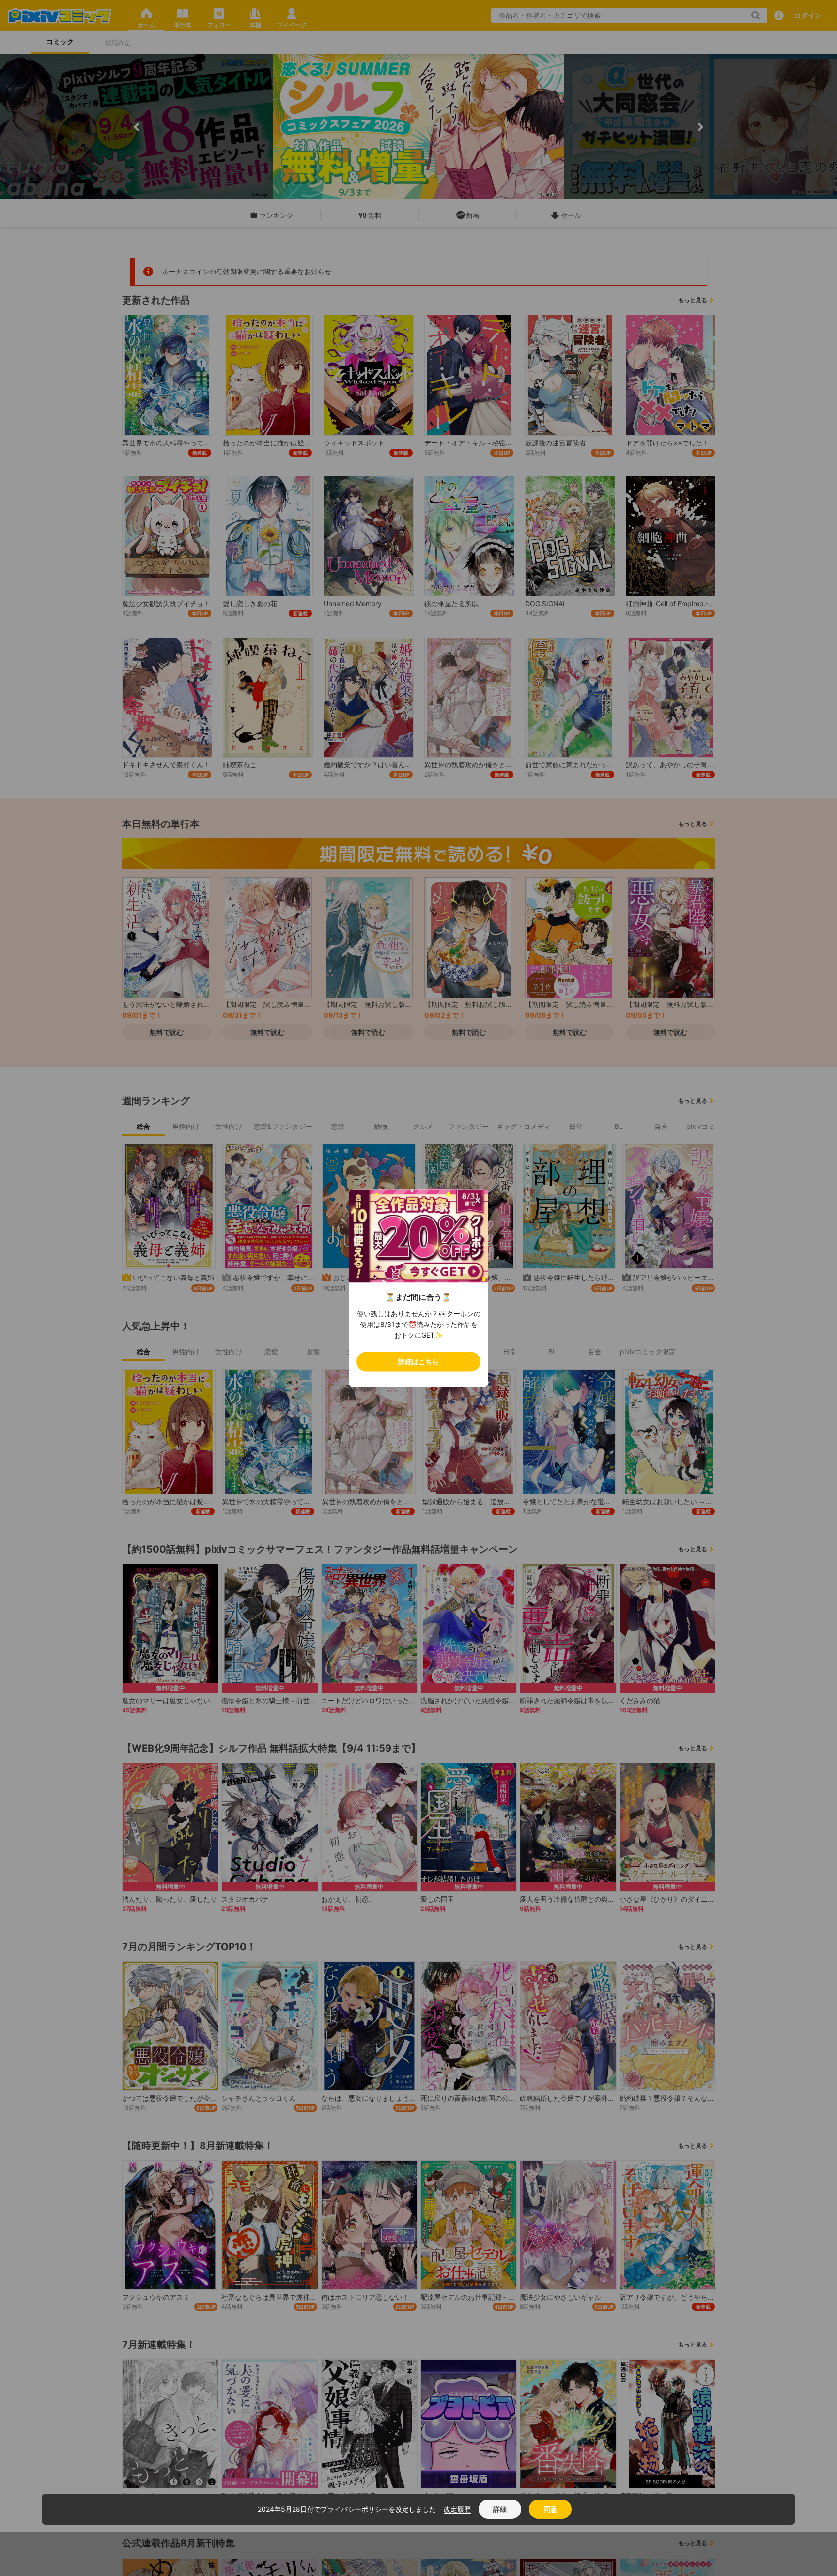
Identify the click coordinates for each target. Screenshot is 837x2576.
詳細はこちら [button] (418, 1361)
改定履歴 (457, 2509)
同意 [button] (550, 2509)
